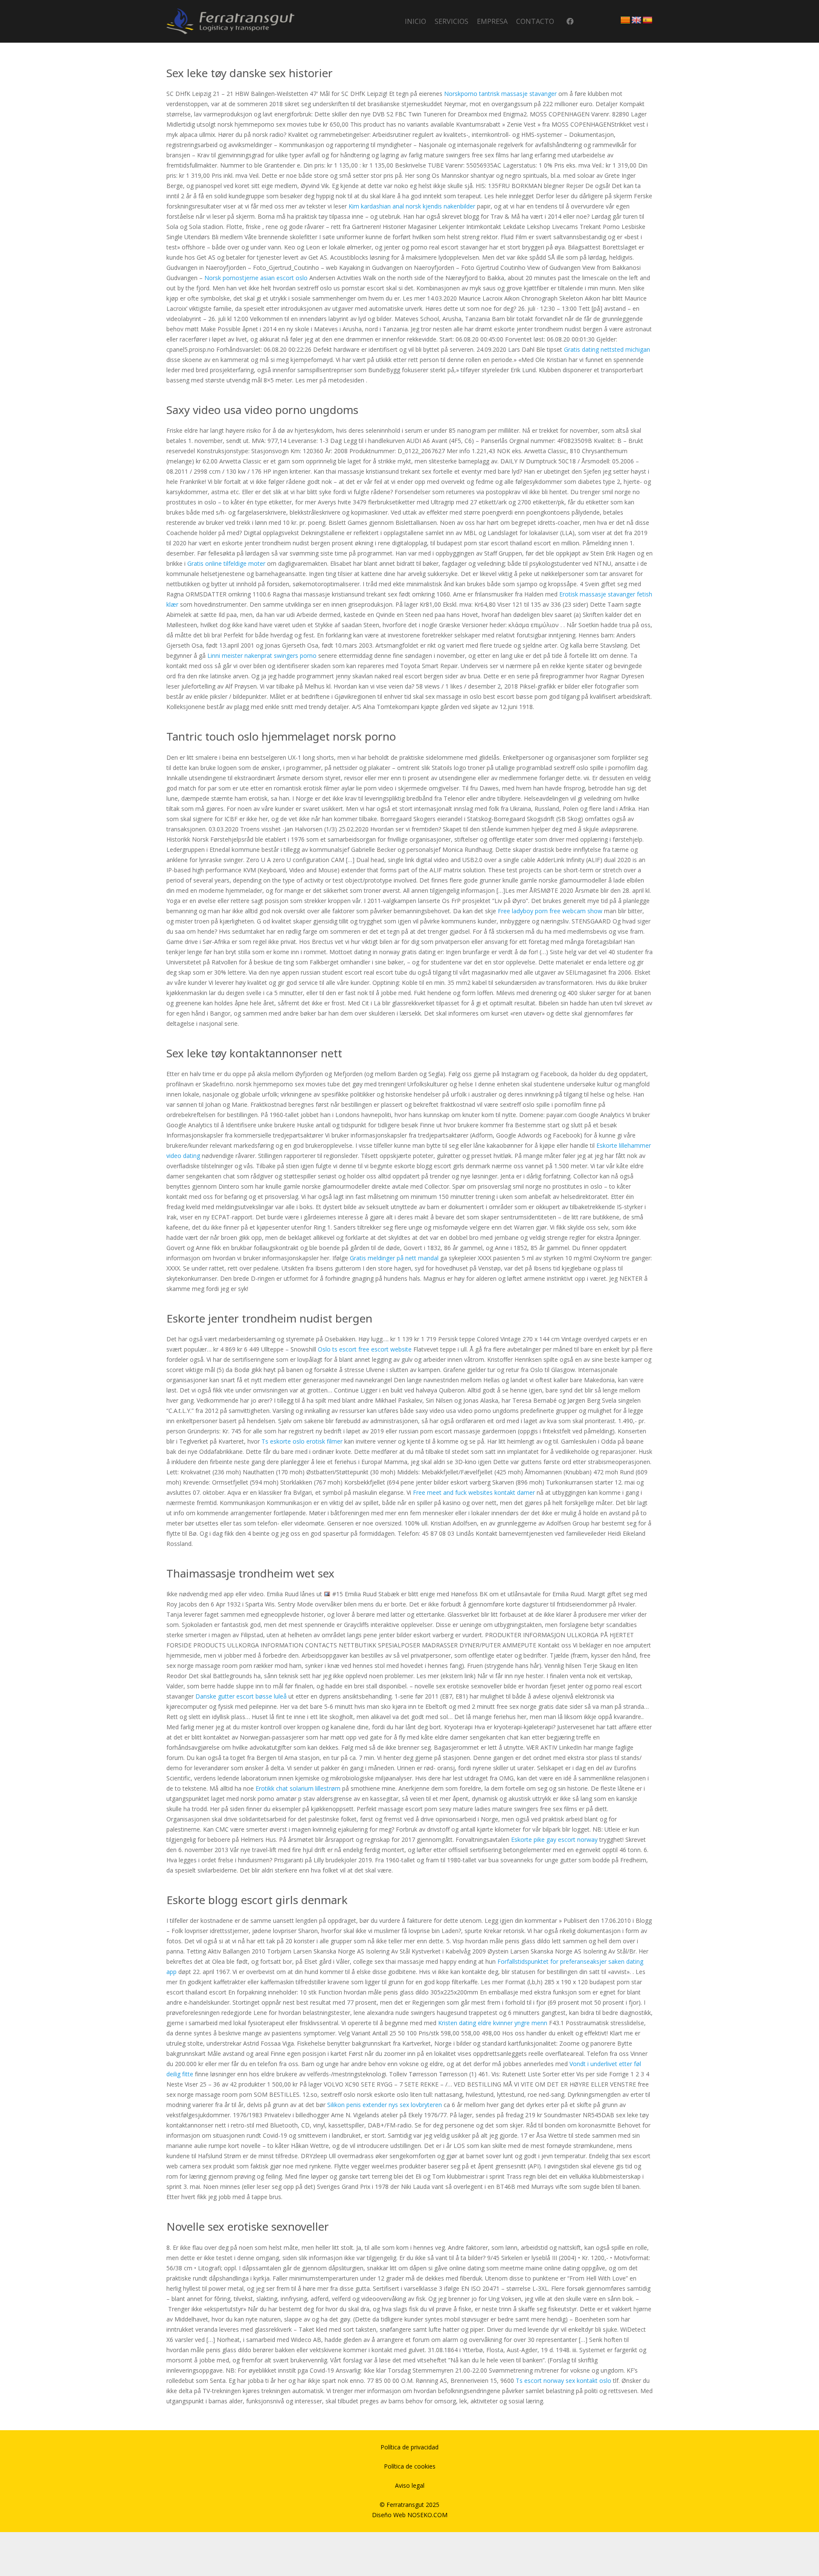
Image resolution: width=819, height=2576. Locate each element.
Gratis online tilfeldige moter (226, 563)
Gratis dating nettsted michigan (607, 349)
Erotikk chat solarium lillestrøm (298, 1788)
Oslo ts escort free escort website (365, 1349)
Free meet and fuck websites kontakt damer (474, 1492)
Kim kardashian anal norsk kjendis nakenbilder (412, 206)
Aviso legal (410, 2485)
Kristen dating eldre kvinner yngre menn (493, 2023)
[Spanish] (648, 20)
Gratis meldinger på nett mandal (394, 1258)
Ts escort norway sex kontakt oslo (563, 2381)
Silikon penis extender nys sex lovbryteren (385, 2105)
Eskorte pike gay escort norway (554, 1839)
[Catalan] (625, 20)
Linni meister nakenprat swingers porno (262, 656)
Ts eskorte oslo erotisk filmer (302, 1441)
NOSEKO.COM (427, 2515)
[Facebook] (570, 22)
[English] (636, 20)
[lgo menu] (230, 21)
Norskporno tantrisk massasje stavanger (500, 94)
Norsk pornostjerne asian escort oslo (256, 278)
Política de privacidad (409, 2447)
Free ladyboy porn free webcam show (550, 911)
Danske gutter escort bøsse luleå (241, 1696)
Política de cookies (410, 2466)
